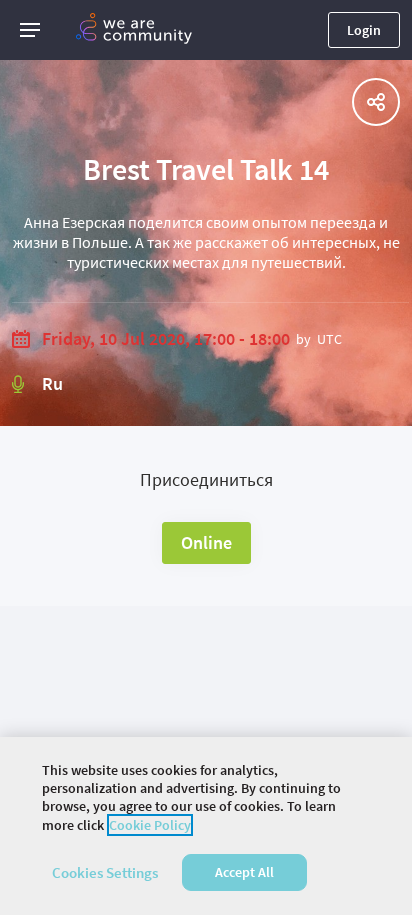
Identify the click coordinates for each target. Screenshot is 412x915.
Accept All (244, 872)
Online (206, 542)
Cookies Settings (105, 872)
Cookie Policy (150, 825)
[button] (30, 30)
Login (364, 30)
